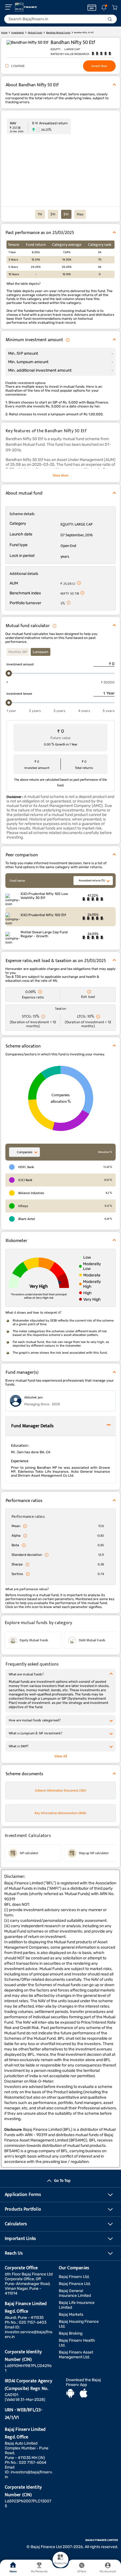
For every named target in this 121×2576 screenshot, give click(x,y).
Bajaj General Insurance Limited (75, 2293)
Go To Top (62, 2181)
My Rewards (39, 2571)
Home (13, 2571)
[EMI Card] (92, 8)
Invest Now (99, 66)
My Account (108, 2571)
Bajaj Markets (71, 2314)
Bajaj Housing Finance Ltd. (79, 2324)
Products (60, 2563)
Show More (60, 475)
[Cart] (115, 8)
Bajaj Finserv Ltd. (74, 2277)
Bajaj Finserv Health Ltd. (77, 2343)
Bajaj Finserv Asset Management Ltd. (76, 2355)
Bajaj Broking (71, 2333)
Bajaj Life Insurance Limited (77, 2305)
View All (61, 1756)
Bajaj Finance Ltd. (75, 2284)
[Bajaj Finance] (26, 7)
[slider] (9, 673)
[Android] (70, 2394)
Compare (18, 66)
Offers (82, 2571)
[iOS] (84, 2394)
